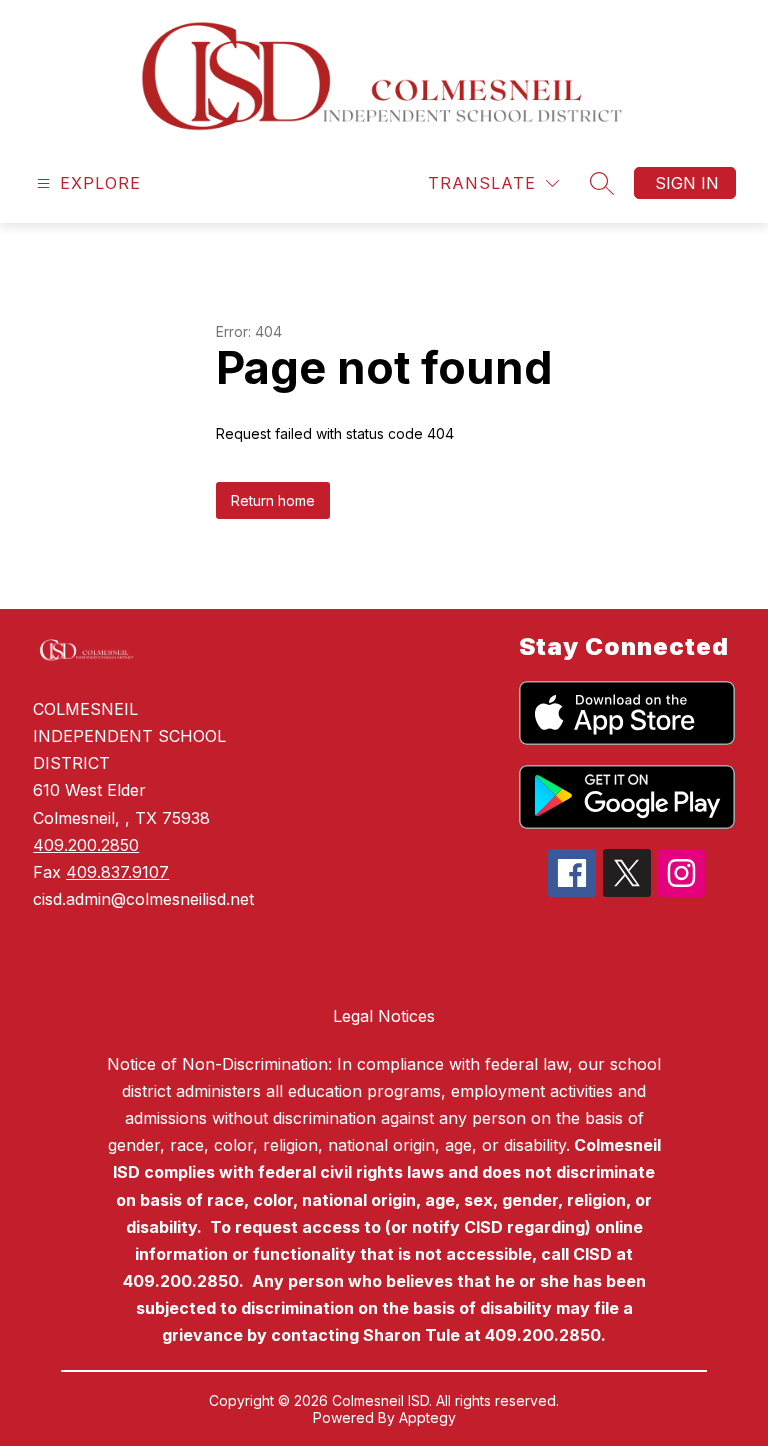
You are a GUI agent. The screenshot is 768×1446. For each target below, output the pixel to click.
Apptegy (427, 1417)
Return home (273, 500)
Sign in (687, 183)
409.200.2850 (86, 845)
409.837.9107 (117, 872)
